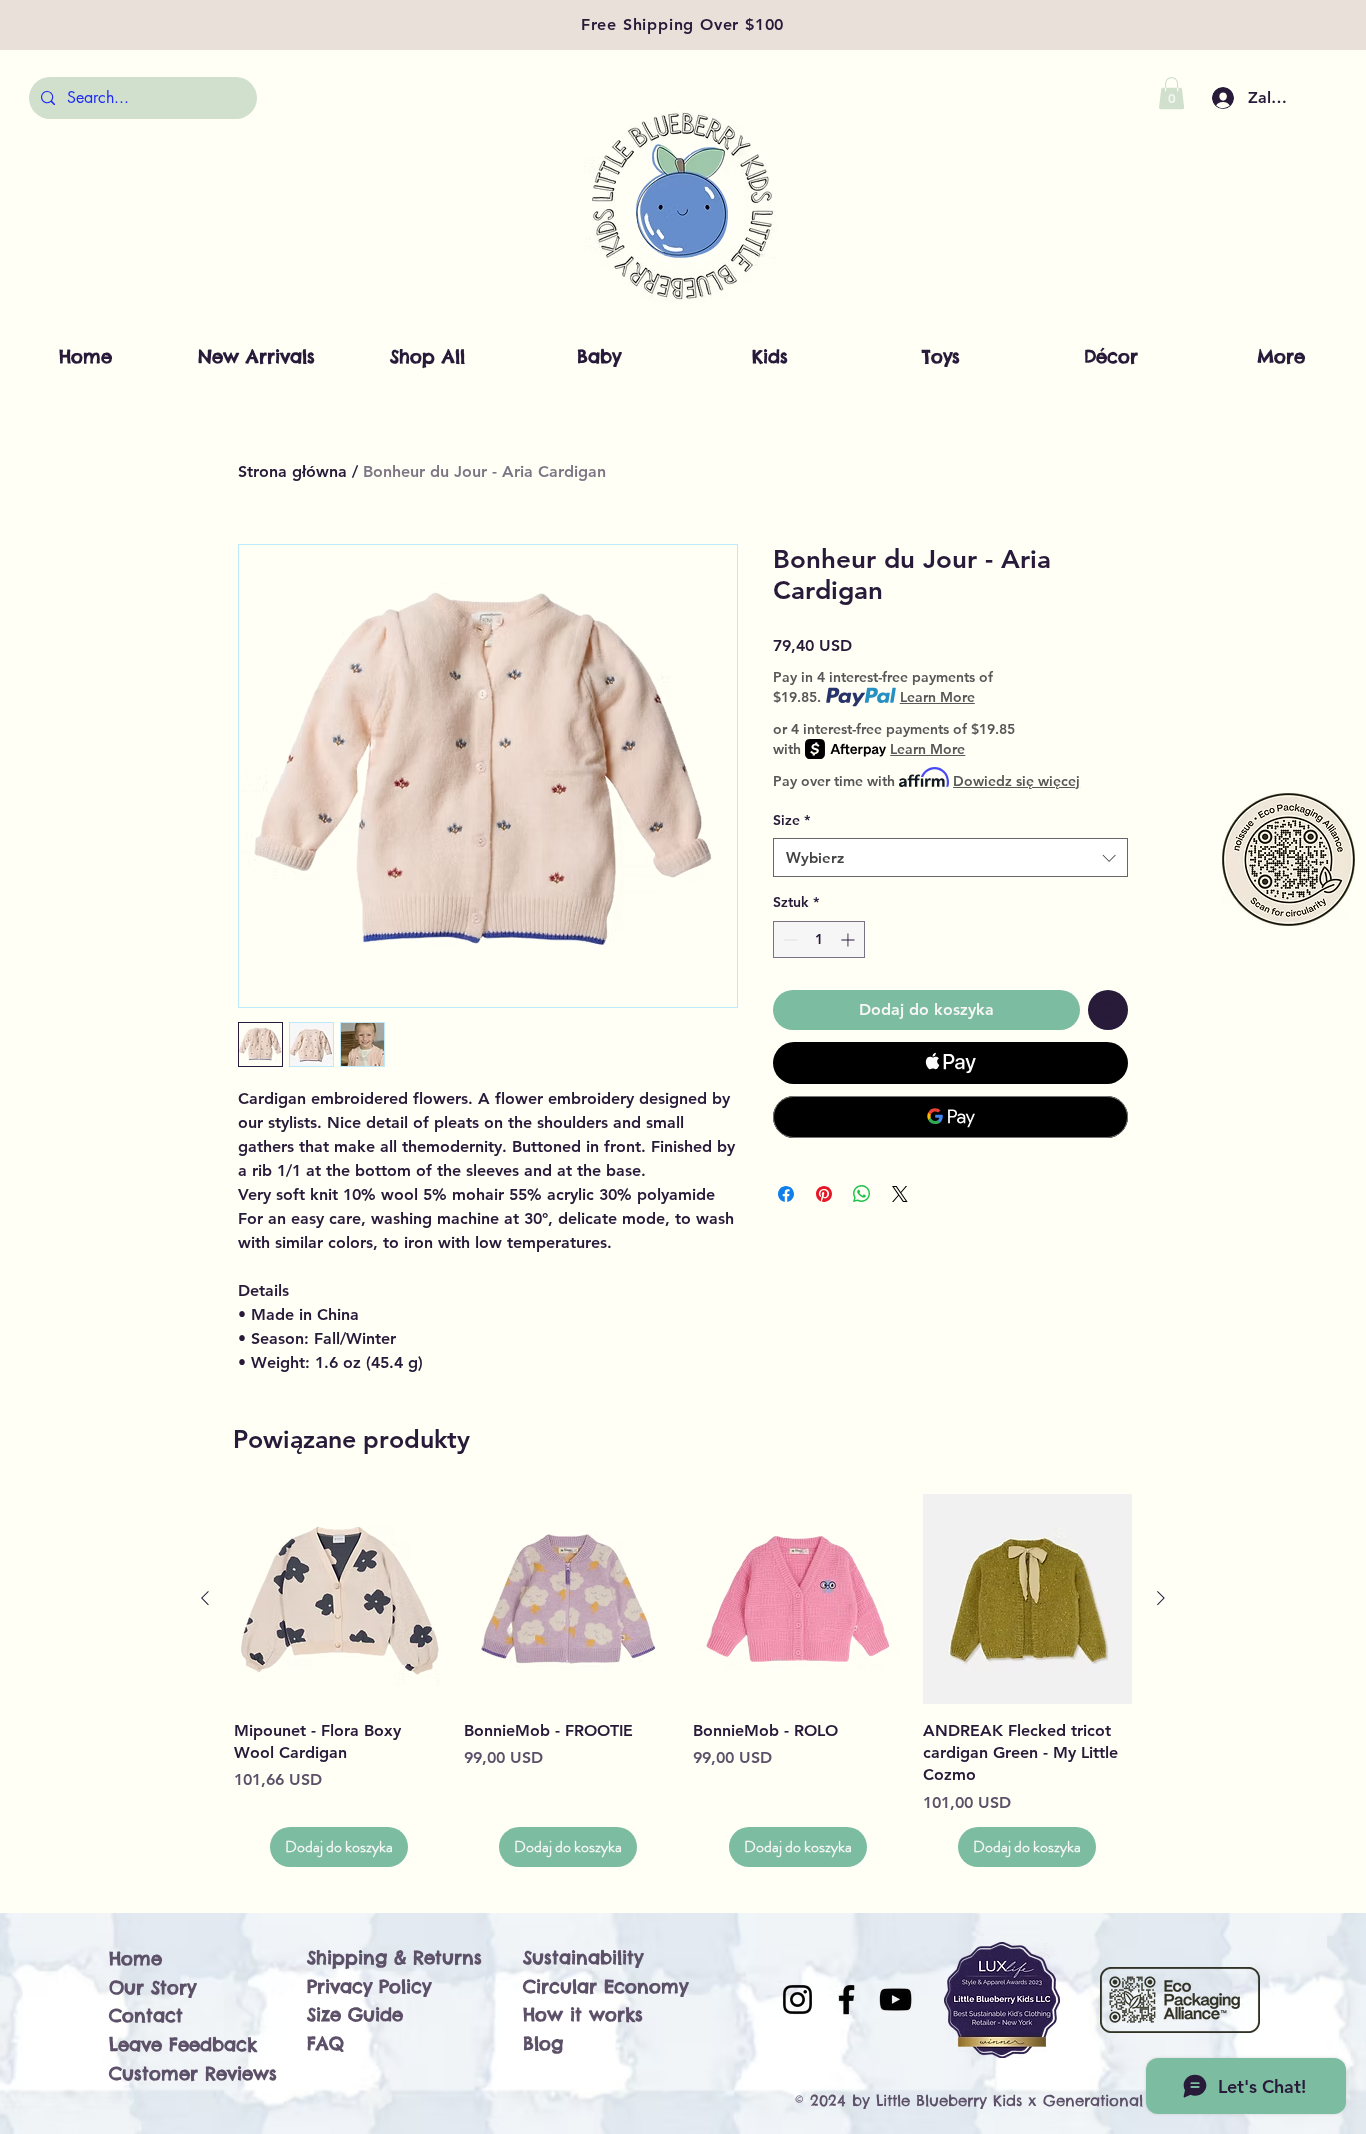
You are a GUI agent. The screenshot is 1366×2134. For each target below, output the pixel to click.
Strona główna (292, 471)
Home (135, 1958)
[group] (683, 1680)
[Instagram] (797, 1999)
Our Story (152, 1987)
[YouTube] (895, 1999)
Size (791, 820)
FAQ (325, 2043)
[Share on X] (900, 1194)
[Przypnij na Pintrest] (824, 1194)
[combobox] (950, 857)
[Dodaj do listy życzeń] (1108, 1010)
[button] (1171, 93)
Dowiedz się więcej (1016, 781)
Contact (146, 2015)
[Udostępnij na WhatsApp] (862, 1194)
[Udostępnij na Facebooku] (786, 1194)
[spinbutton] (819, 939)
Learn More (937, 697)
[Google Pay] (950, 1117)
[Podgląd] (339, 1599)
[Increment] (849, 939)
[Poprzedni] (205, 1598)
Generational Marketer (1130, 2100)
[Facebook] (846, 1999)
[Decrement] (788, 939)
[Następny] (1161, 1598)
